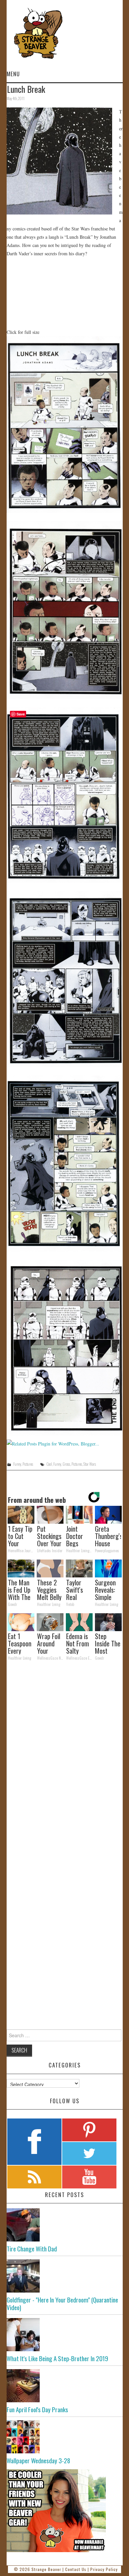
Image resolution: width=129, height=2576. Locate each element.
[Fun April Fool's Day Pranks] (65, 2386)
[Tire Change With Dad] (65, 2225)
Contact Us (76, 2569)
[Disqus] (65, 1757)
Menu (13, 74)
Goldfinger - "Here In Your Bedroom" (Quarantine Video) (62, 2303)
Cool (49, 1464)
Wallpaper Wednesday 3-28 (38, 2460)
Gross (66, 1464)
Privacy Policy (104, 2569)
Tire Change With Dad (32, 2249)
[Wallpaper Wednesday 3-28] (65, 2437)
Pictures (28, 1464)
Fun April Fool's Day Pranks (37, 2409)
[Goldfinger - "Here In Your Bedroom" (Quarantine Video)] (65, 2276)
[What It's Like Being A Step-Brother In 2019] (65, 2335)
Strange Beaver (46, 2569)
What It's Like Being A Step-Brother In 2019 (57, 2358)
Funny (17, 1464)
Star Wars (90, 1464)
